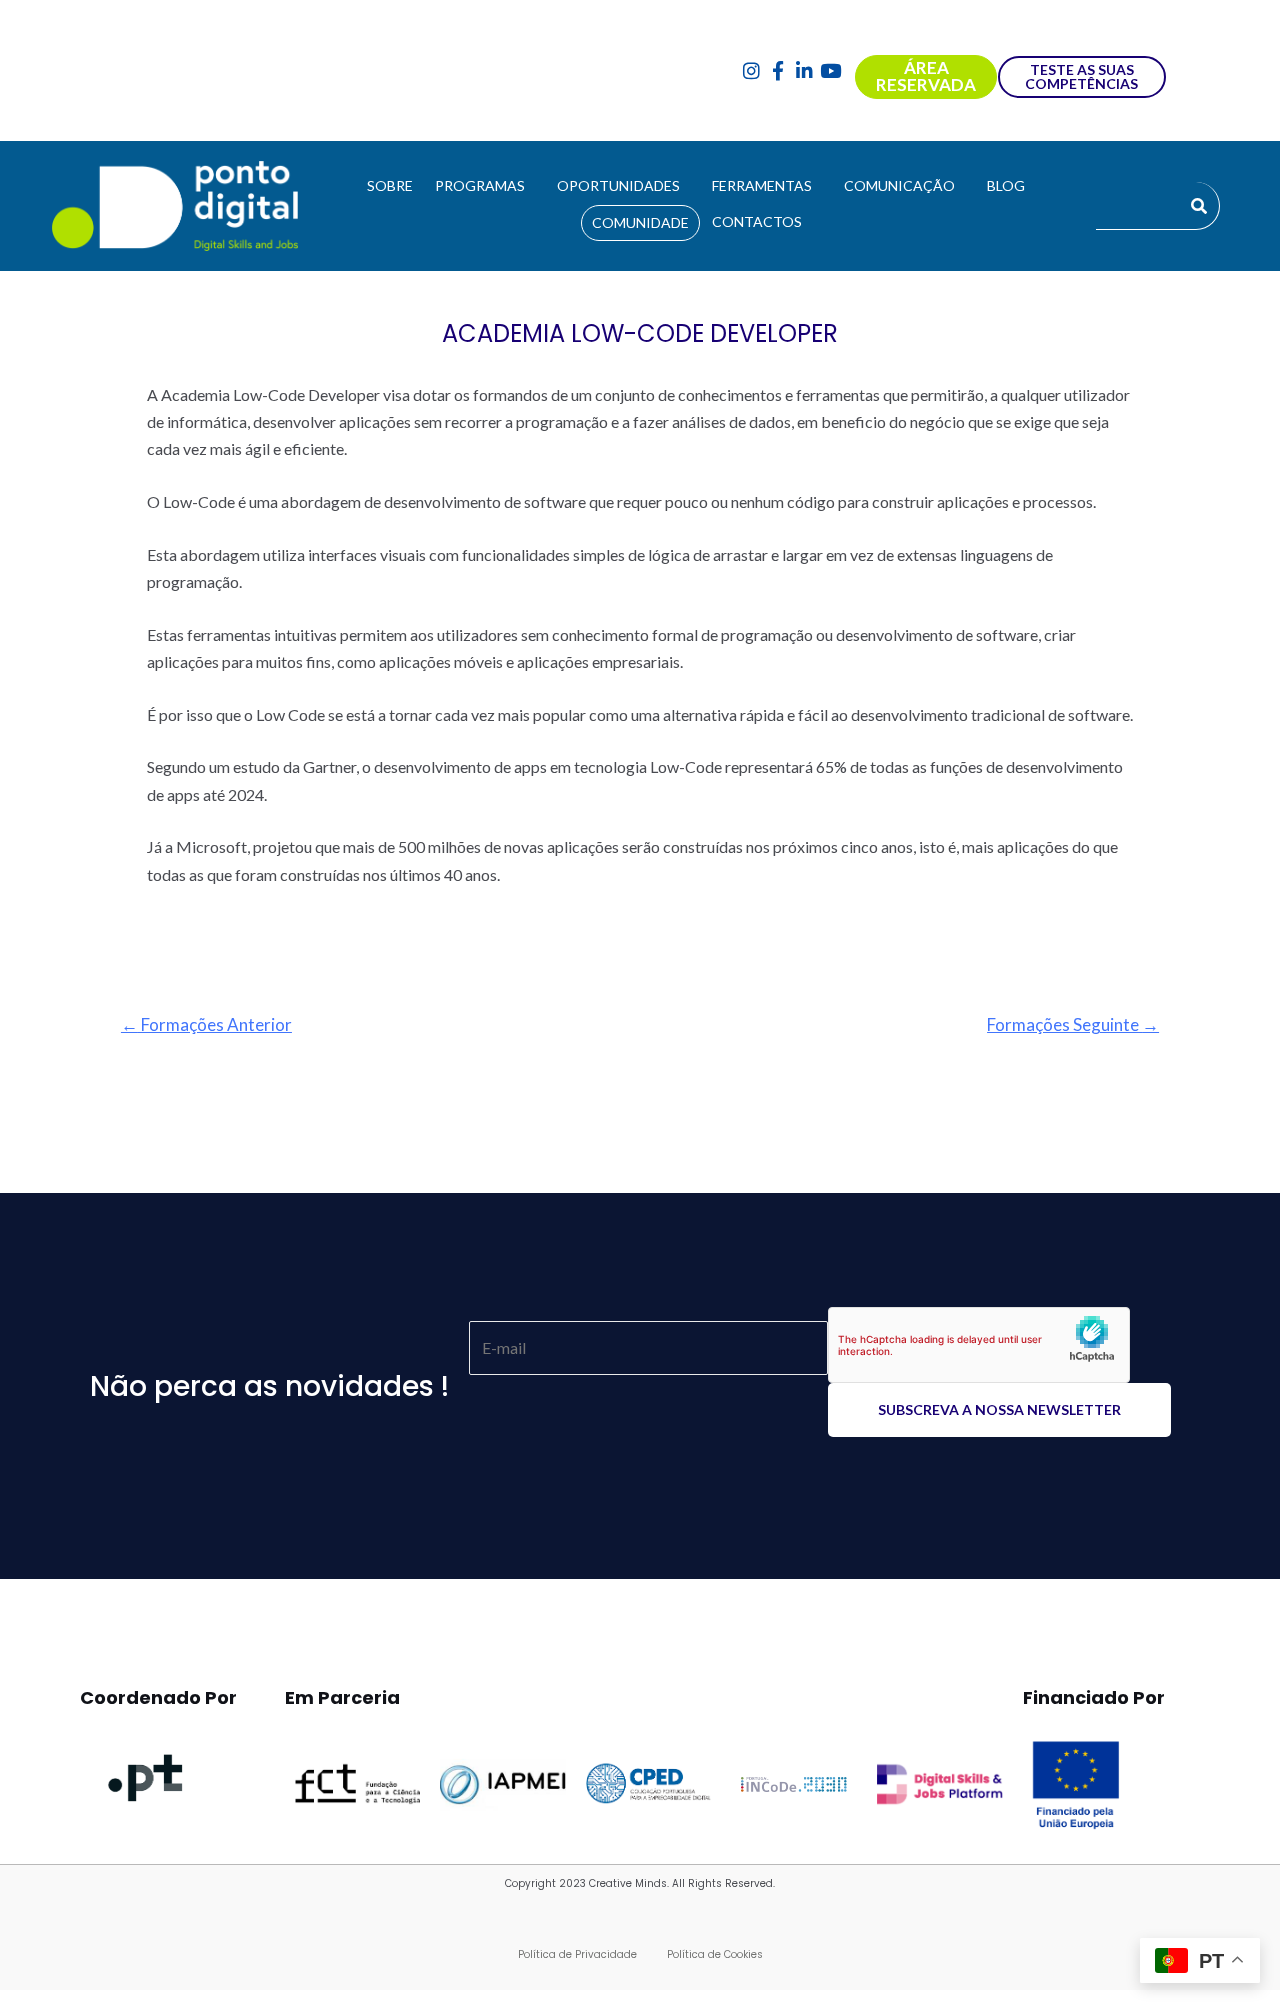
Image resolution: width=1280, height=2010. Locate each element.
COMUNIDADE (640, 222)
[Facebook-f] (777, 70)
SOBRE (390, 185)
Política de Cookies (715, 1954)
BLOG (1006, 185)
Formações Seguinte (1073, 1024)
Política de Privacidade (577, 1954)
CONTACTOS (757, 221)
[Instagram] (751, 70)
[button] (485, 186)
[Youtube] (831, 70)
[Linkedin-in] (804, 70)
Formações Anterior (206, 1024)
